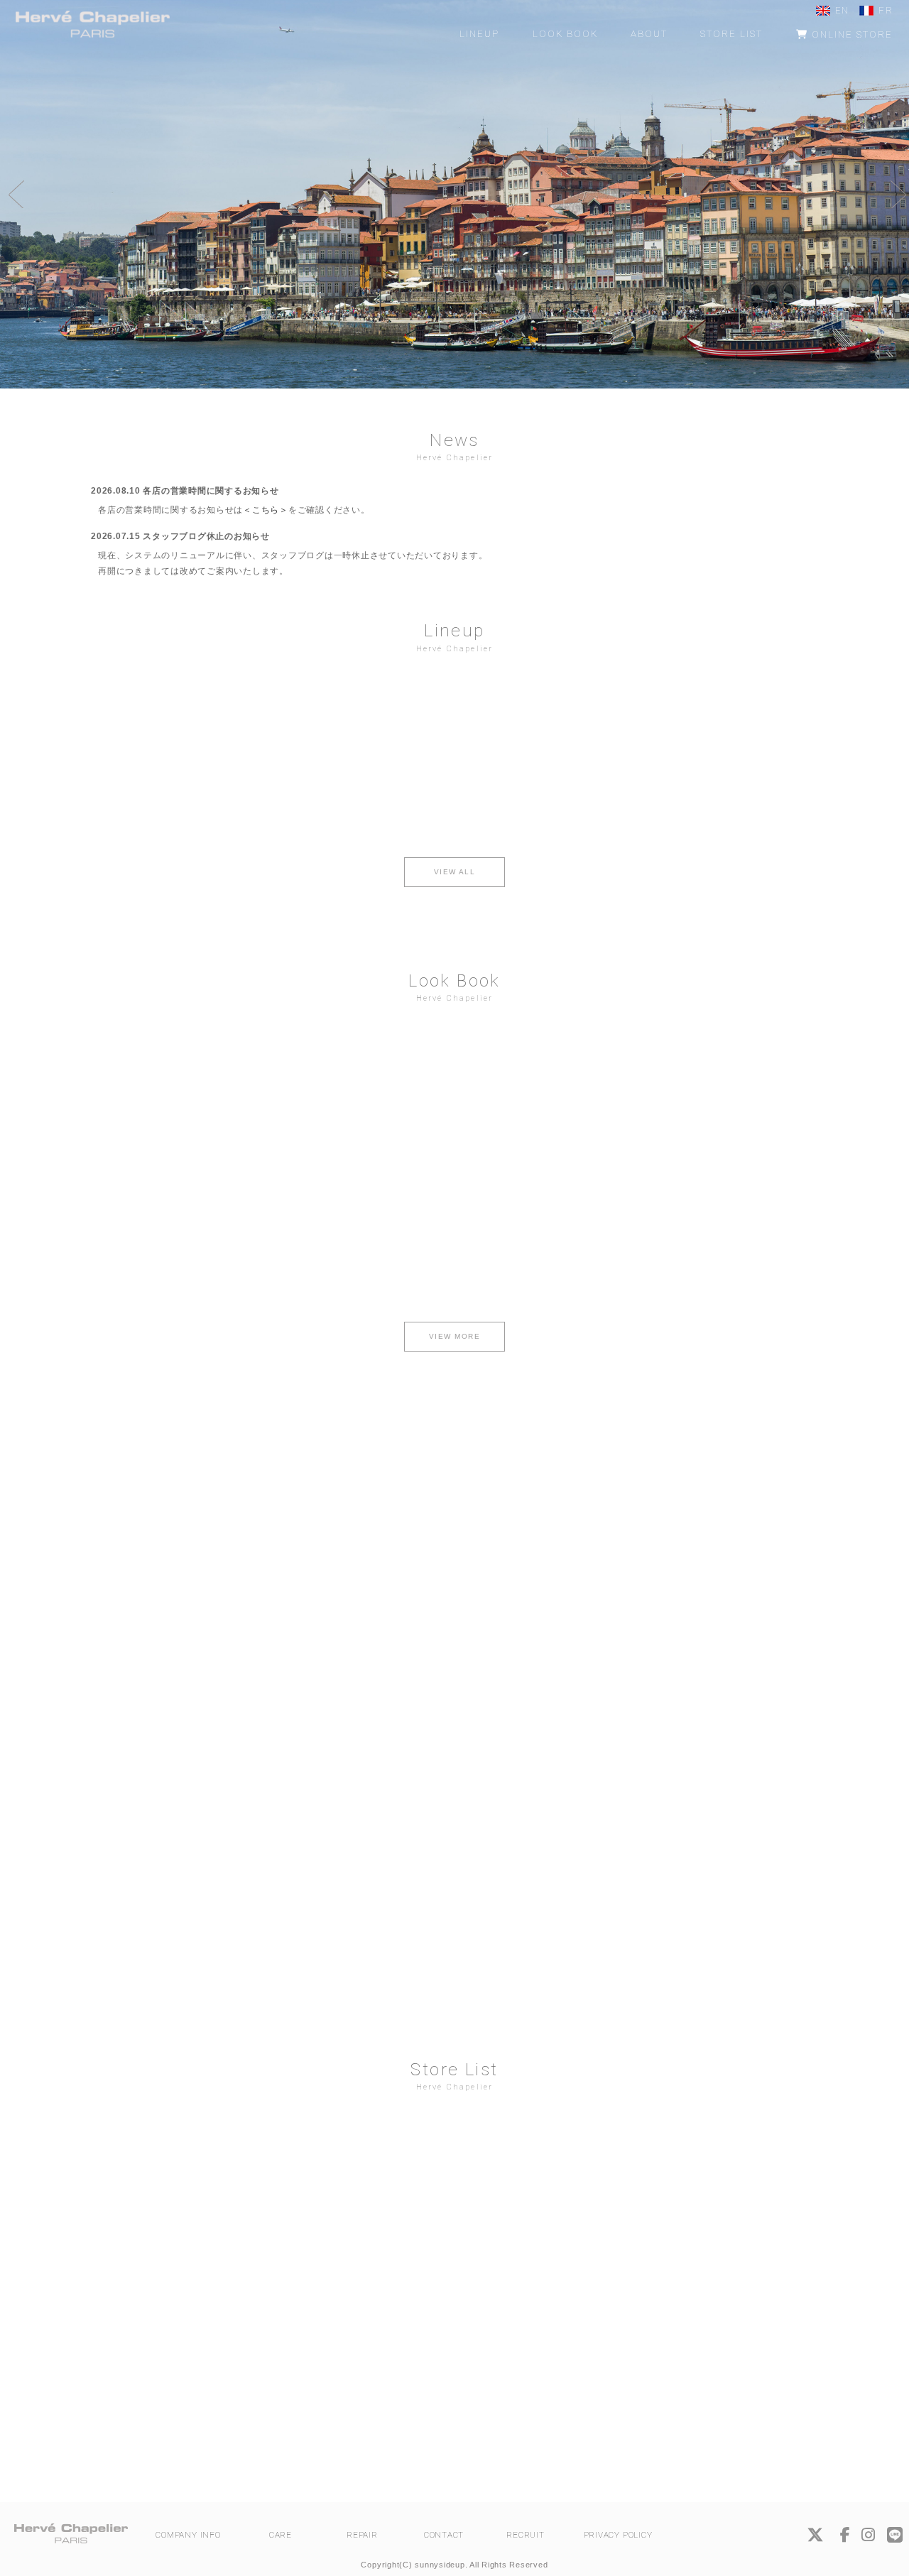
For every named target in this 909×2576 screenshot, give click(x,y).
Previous (14, 194)
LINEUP (479, 34)
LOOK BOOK (565, 34)
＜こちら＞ (266, 510)
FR (886, 10)
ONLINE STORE (850, 34)
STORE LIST (731, 34)
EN (842, 10)
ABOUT (649, 34)
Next (895, 194)
